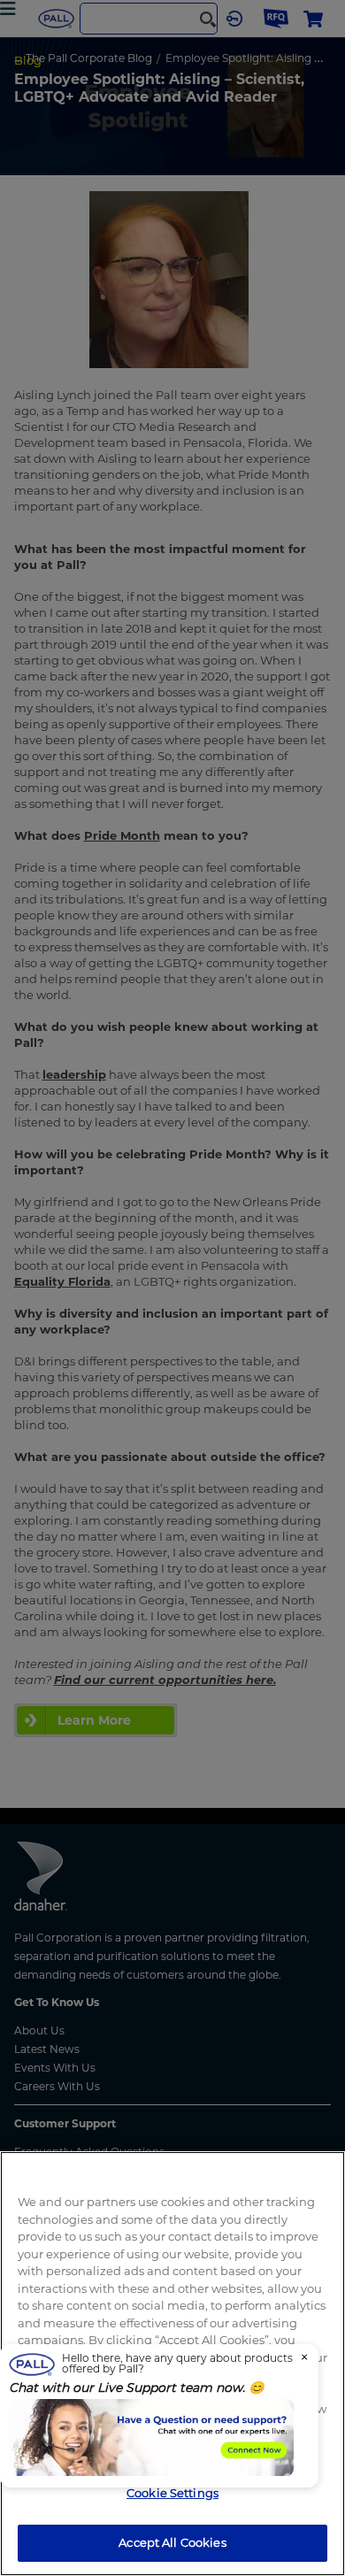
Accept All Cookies (172, 2542)
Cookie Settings (172, 2493)
